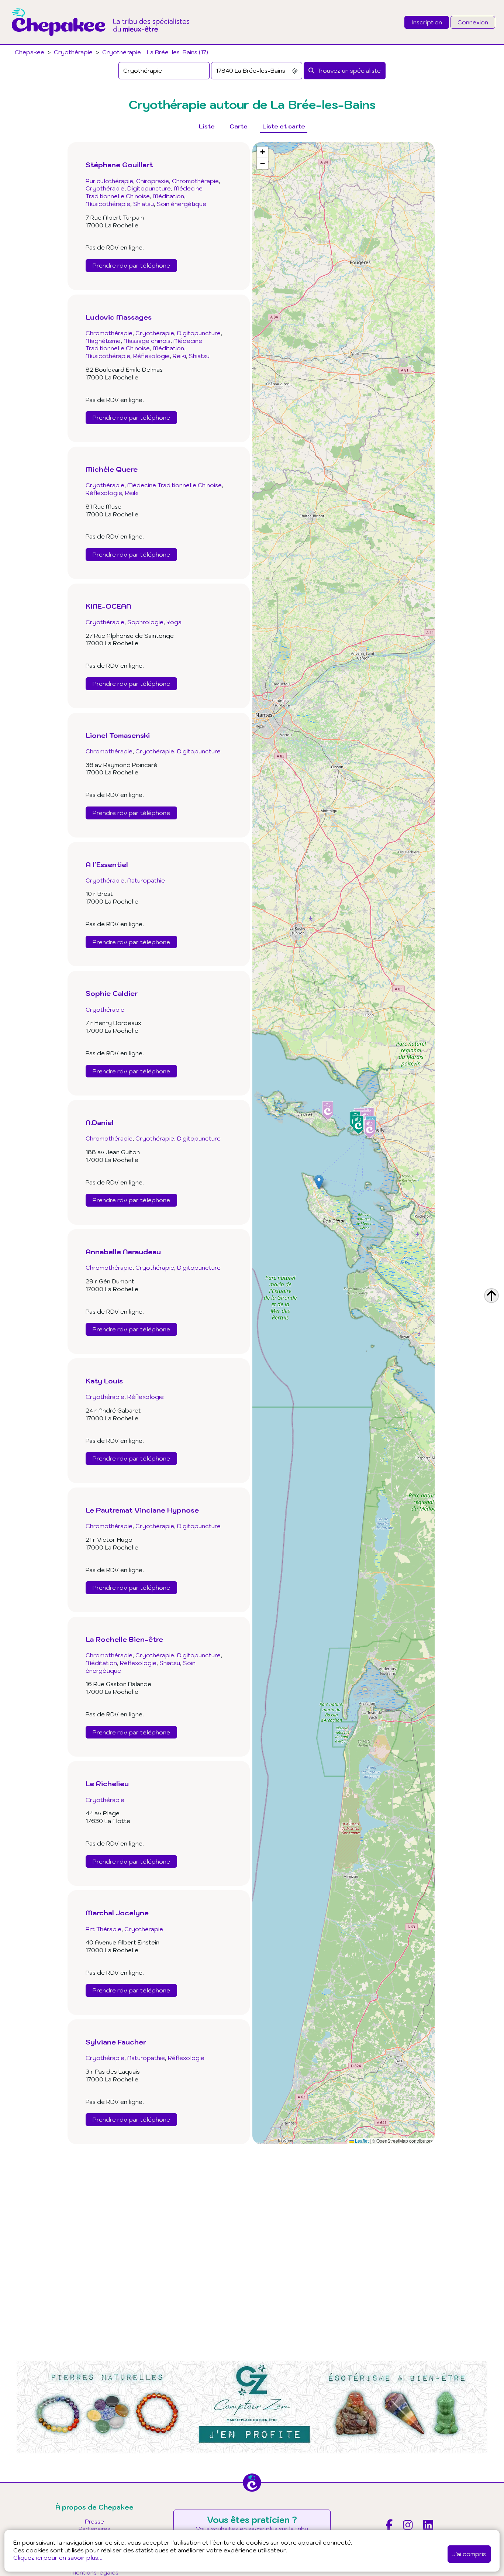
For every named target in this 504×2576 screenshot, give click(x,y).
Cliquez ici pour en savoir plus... (58, 2558)
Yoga (174, 622)
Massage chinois (147, 341)
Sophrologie (145, 622)
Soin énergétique (182, 204)
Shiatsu (144, 204)
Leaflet (361, 2141)
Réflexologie (151, 356)
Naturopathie (146, 880)
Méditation (168, 196)
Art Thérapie (103, 1929)
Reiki (179, 356)
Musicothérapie (108, 204)
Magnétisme (103, 341)
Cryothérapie (73, 52)
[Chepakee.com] (101, 42)
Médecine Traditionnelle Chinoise (144, 192)
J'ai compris (469, 2554)
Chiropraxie (153, 181)
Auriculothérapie (109, 181)
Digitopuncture (149, 188)
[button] (319, 1182)
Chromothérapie (195, 181)
